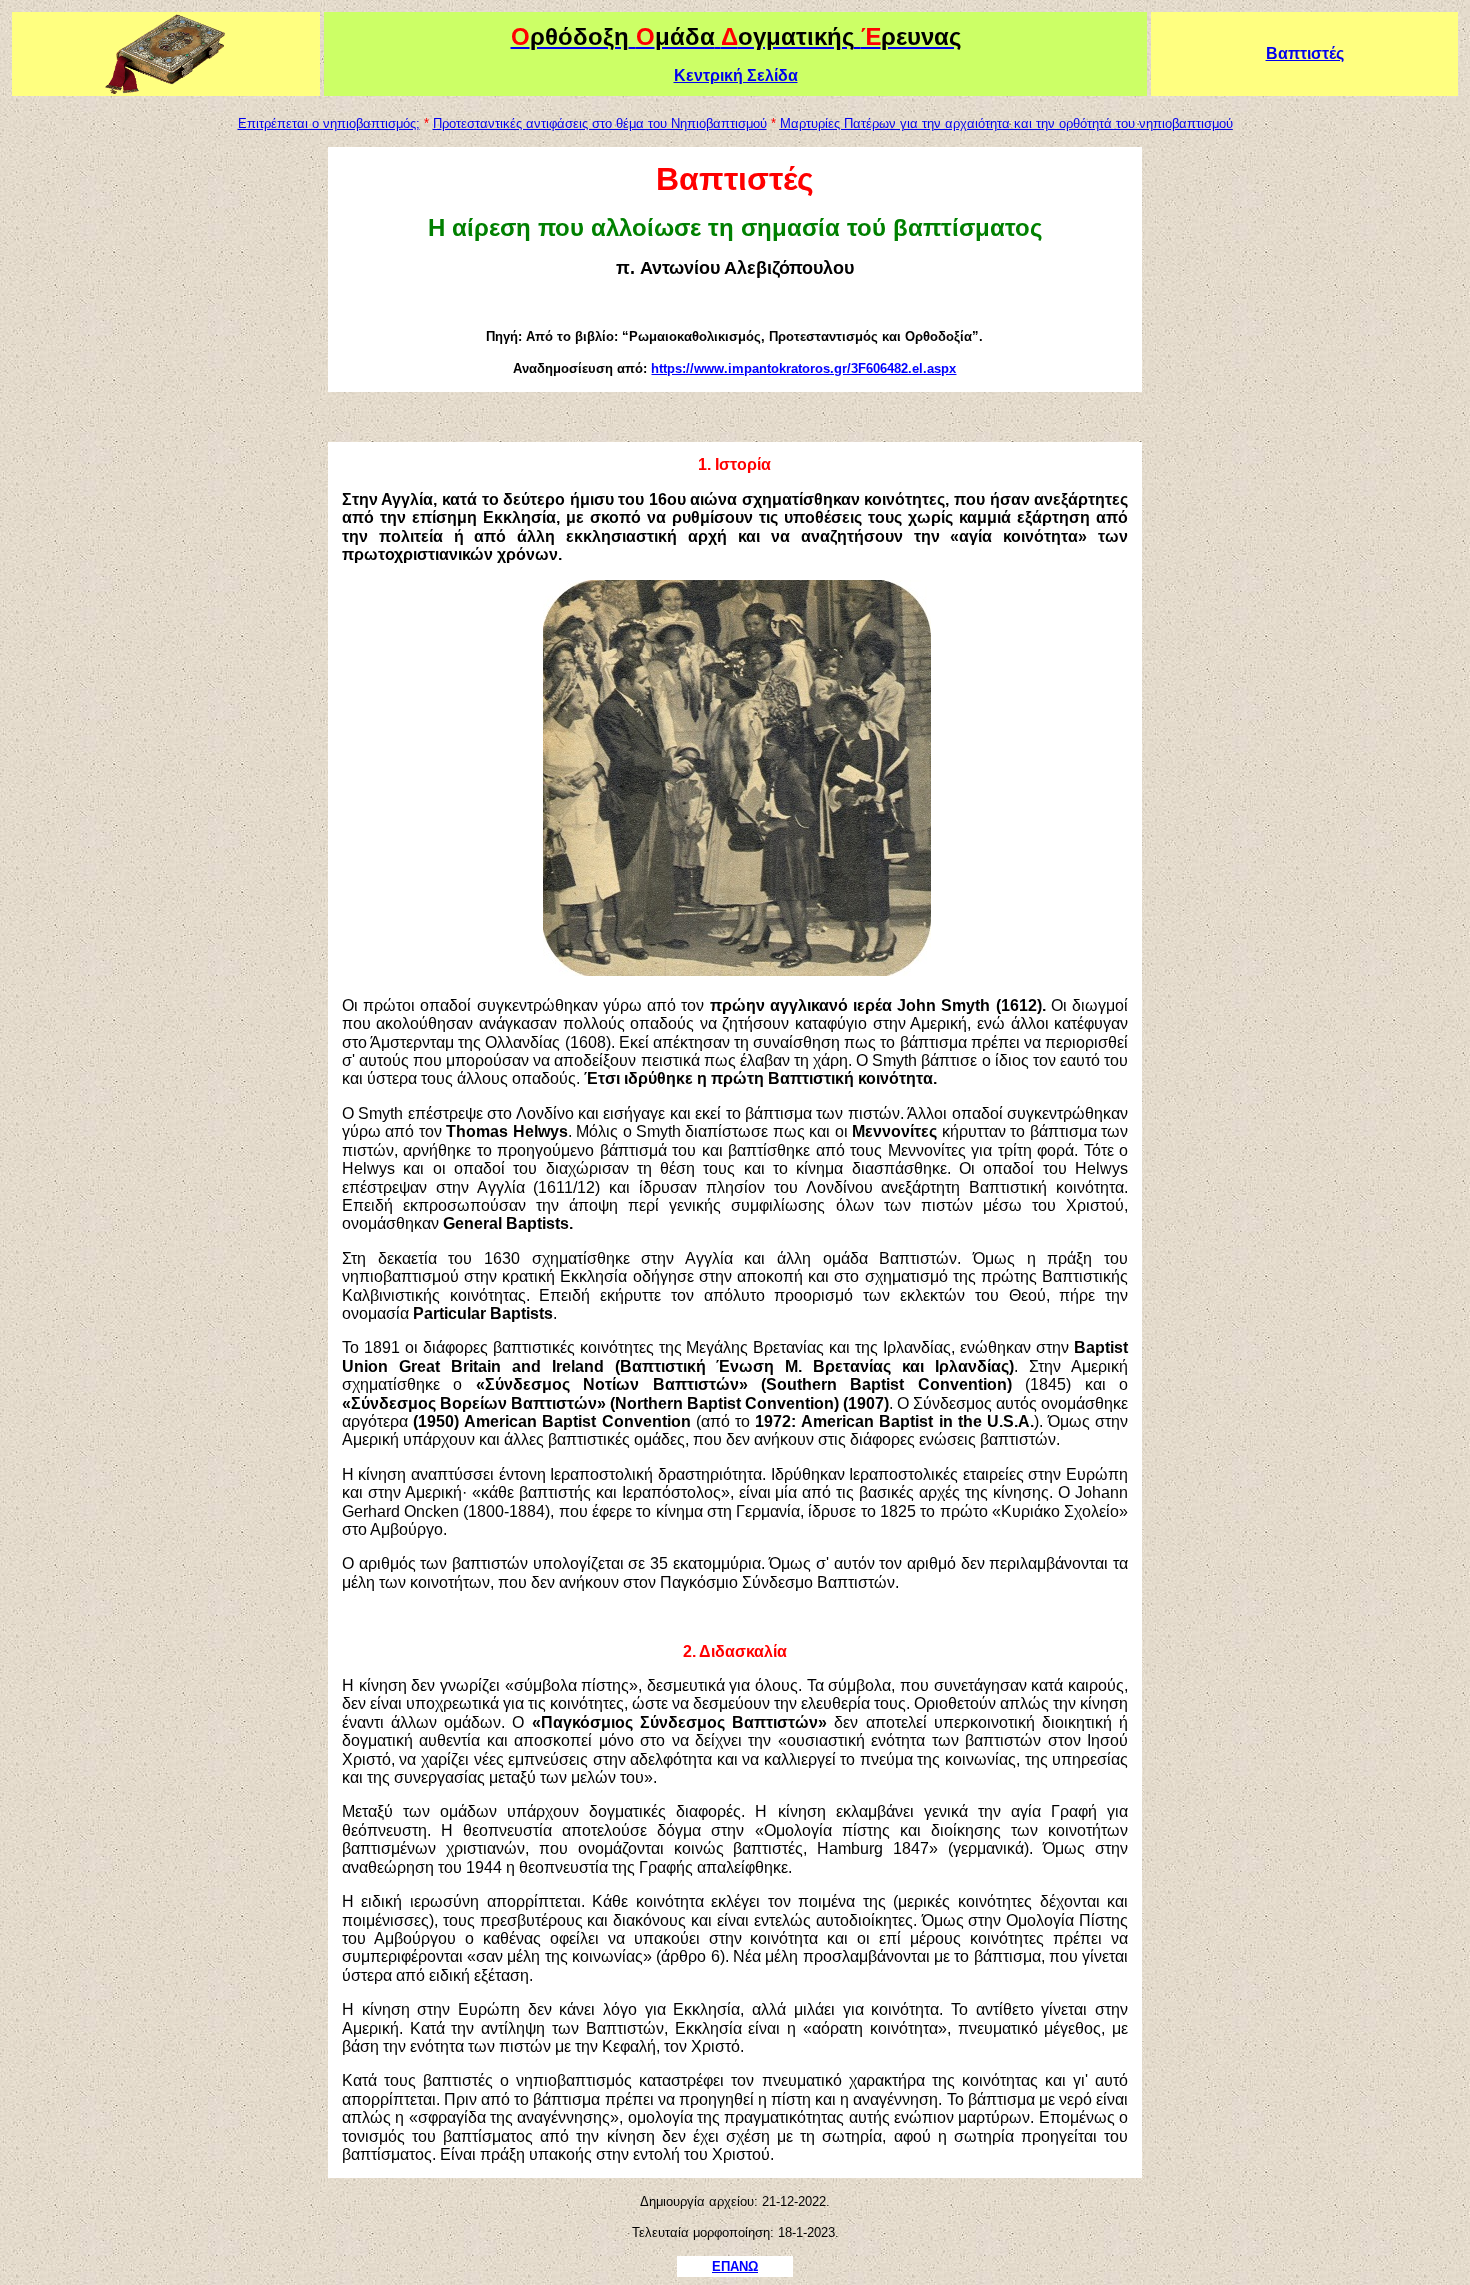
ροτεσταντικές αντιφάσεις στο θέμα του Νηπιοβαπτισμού (604, 123)
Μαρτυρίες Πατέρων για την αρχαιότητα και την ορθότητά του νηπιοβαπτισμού (1006, 123)
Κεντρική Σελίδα (736, 75)
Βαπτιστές (1305, 53)
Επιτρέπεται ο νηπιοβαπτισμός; (329, 123)
